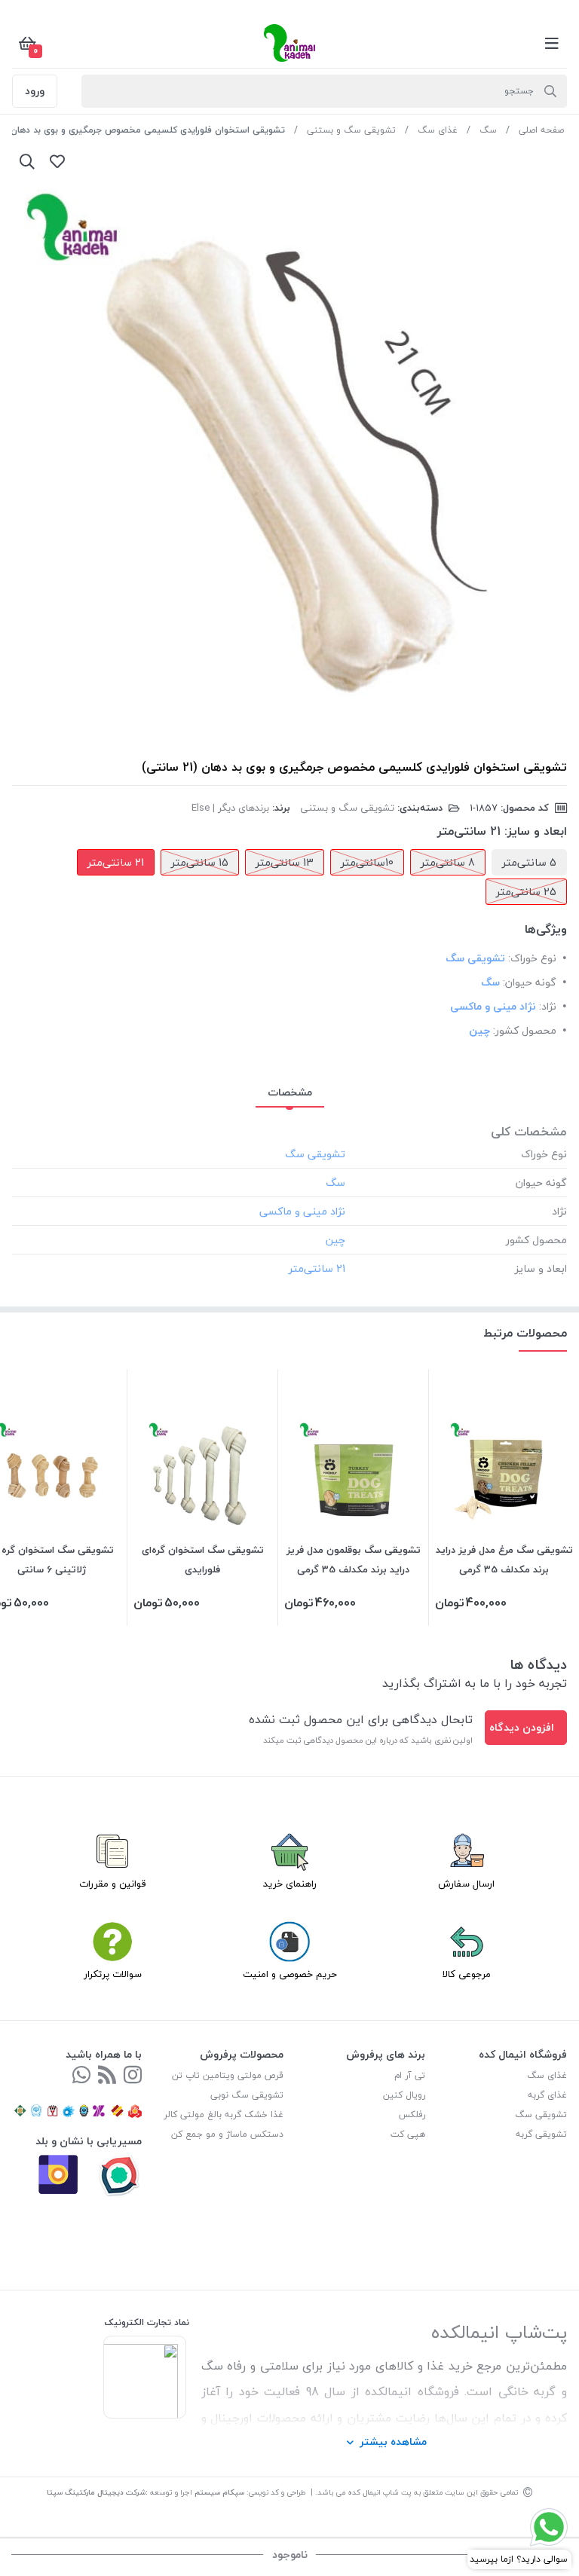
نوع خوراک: (532, 958)
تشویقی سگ (541, 2115)
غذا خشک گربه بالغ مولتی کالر (224, 2115)
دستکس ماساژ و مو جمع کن (227, 2134)
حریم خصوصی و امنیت (290, 1974)
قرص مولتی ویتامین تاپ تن (228, 2075)
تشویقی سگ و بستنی (351, 130)
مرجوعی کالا (467, 1974)
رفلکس (412, 2115)
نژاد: (548, 1006)
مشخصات (290, 1092)
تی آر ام (410, 2075)
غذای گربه (547, 2095)
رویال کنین (404, 2095)
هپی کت (408, 2134)
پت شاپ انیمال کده (380, 2492)
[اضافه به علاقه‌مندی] (57, 161)
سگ (488, 130)
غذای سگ (438, 130)
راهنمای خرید (290, 1884)
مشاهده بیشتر (393, 2442)
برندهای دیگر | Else (230, 808)
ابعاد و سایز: (536, 831)
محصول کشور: (525, 1030)
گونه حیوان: (530, 982)
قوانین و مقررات (113, 1884)
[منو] (552, 43)
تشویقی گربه (541, 2134)
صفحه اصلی (541, 130)
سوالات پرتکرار (113, 1974)
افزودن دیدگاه (522, 1727)
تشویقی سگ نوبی (247, 2095)
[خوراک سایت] (107, 2076)
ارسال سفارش (466, 1884)
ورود (35, 91)
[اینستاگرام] (133, 2076)
